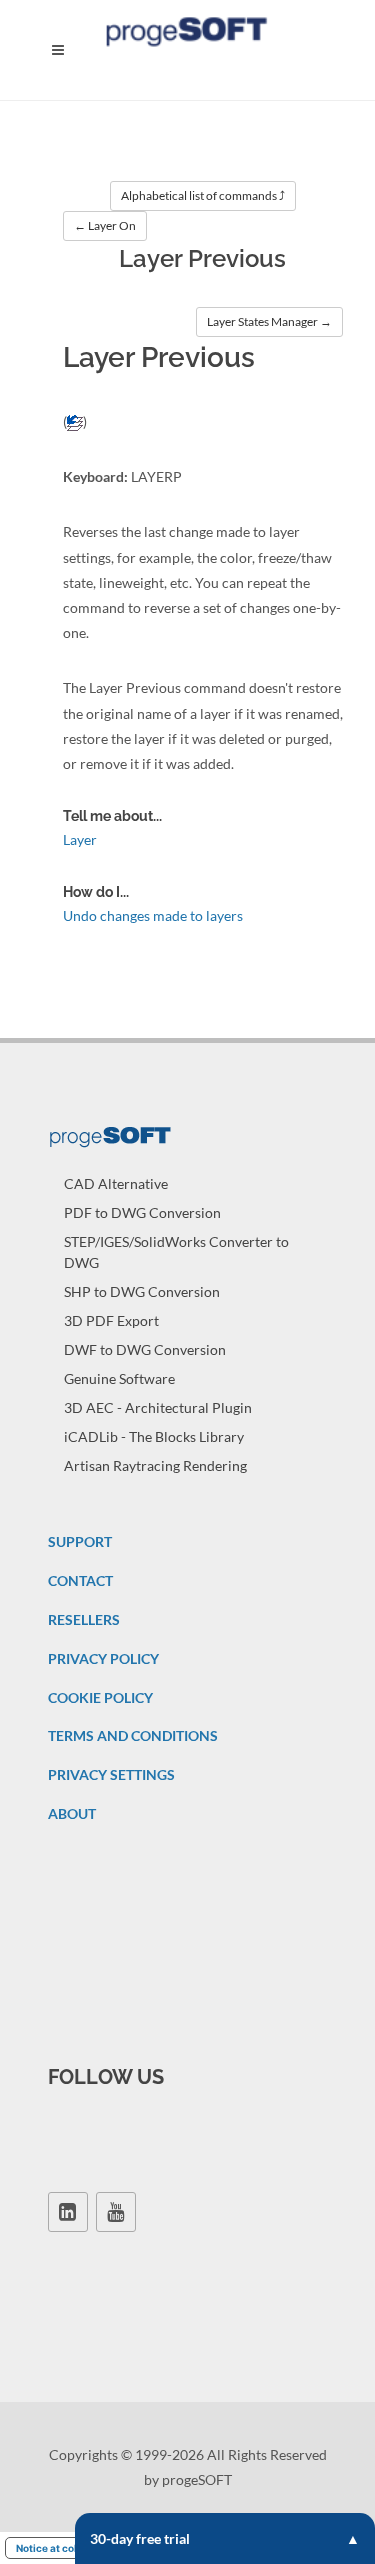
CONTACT (80, 1580)
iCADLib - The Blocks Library (154, 1436)
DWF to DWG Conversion (145, 1349)
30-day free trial (140, 2538)
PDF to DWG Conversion (142, 1212)
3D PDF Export (111, 1320)
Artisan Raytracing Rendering (155, 1465)
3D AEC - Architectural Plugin (158, 1407)
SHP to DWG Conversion (142, 1291)
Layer (80, 839)
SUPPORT (80, 1541)
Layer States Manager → (269, 321)
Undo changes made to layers (153, 915)
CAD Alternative (116, 1183)
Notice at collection (63, 2548)
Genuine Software (119, 1378)
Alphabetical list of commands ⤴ (203, 195)
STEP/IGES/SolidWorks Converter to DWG (176, 1252)
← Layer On (105, 225)
